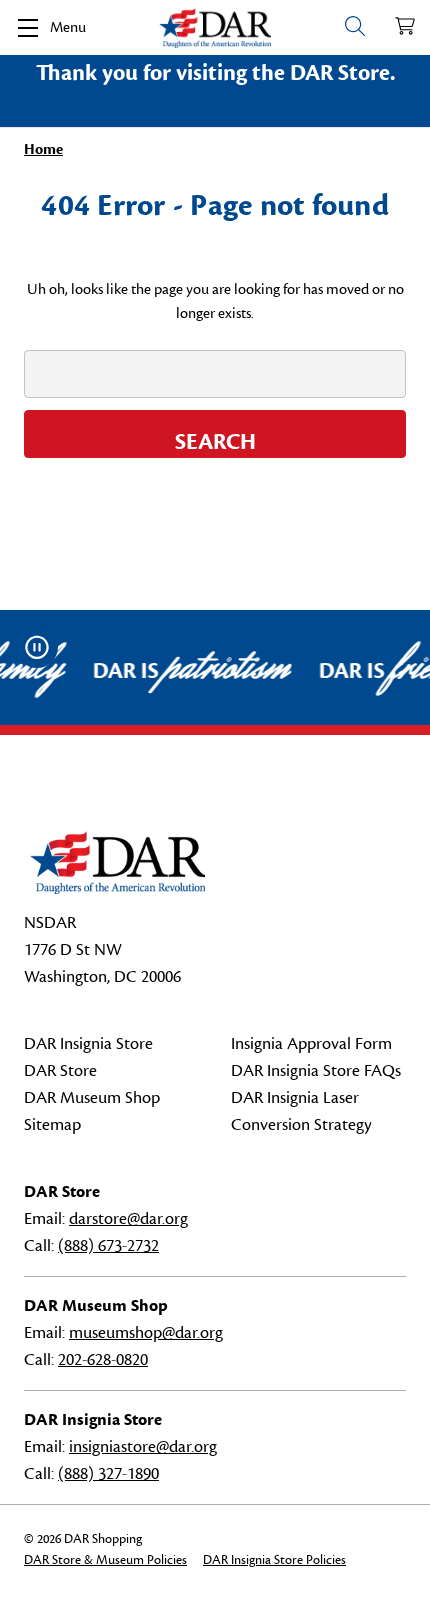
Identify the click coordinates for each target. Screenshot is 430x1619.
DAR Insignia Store (88, 1044)
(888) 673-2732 (108, 1246)
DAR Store (60, 1071)
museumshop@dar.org (146, 1333)
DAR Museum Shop (92, 1098)
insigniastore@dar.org (143, 1447)
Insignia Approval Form (311, 1044)
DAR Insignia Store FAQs (316, 1071)
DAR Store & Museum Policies (105, 1560)
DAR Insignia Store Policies (274, 1560)
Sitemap (52, 1125)
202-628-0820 (103, 1360)
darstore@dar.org (128, 1219)
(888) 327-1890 (108, 1474)
